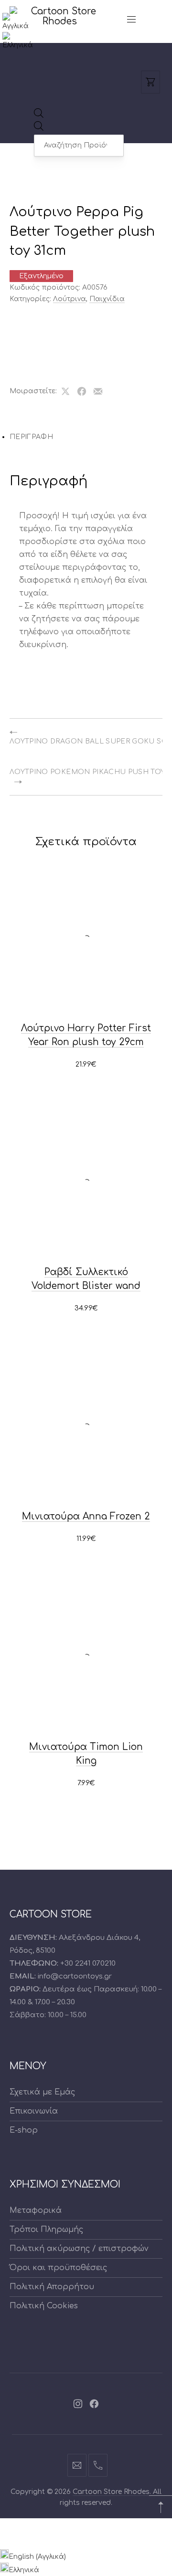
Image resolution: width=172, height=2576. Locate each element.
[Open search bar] (39, 116)
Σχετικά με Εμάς (42, 2092)
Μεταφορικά (36, 2210)
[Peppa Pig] (41, 333)
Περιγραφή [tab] (31, 437)
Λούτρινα (70, 299)
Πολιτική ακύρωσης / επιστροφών (79, 2249)
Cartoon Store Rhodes (111, 2492)
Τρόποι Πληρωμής (46, 2230)
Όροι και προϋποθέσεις (58, 2268)
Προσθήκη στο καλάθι (86, 1065)
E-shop (24, 2130)
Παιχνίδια (107, 299)
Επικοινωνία (34, 2111)
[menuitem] (19, 26)
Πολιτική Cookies (44, 2306)
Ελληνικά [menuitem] (24, 2570)
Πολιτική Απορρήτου (52, 2287)
